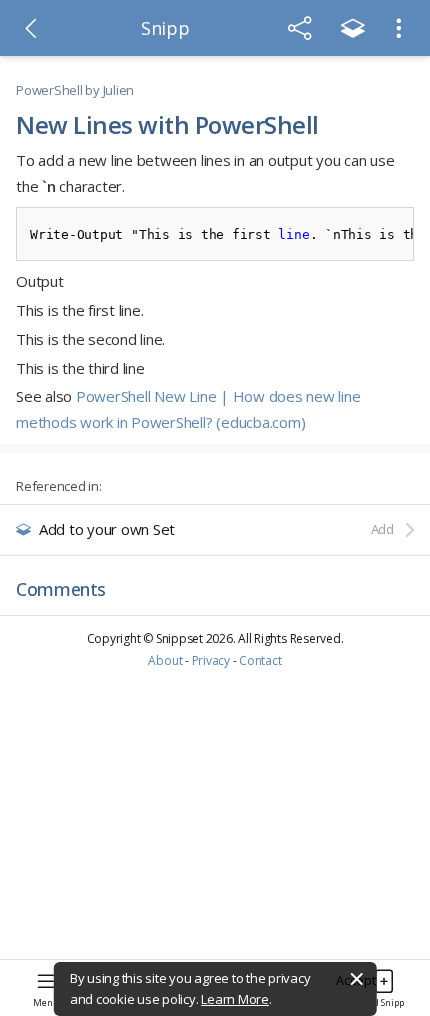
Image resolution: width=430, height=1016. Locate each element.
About (165, 660)
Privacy (211, 660)
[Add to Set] (353, 28)
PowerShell (49, 90)
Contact (260, 660)
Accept (356, 980)
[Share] (300, 28)
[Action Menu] (399, 28)
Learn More (235, 999)
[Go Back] (31, 28)
